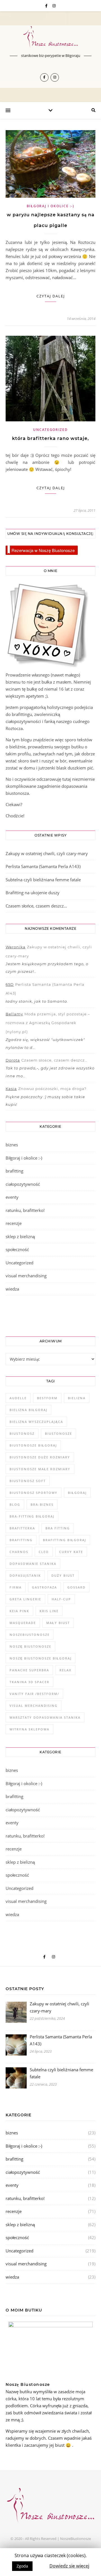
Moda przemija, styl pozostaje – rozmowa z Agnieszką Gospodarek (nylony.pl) (48, 1023)
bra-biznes (42, 1504)
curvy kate (71, 1552)
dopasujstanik (25, 1575)
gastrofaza (44, 1587)
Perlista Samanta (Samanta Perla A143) (43, 866)
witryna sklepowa (29, 1729)
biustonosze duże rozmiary (40, 1457)
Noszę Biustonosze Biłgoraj (41, 1658)
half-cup (61, 1599)
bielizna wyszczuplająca (36, 1422)
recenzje (14, 1223)
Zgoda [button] (22, 2566)
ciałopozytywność (23, 1184)
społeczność (17, 1249)
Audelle (18, 1398)
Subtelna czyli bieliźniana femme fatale (43, 880)
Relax (66, 1670)
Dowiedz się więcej (69, 2566)
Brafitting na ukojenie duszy (33, 893)
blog (15, 1504)
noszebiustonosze (30, 1635)
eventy (12, 1197)
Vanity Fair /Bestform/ (34, 1694)
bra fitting (58, 1528)
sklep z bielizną (20, 1236)
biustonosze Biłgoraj (33, 1445)
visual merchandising (26, 1276)
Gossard (76, 1587)
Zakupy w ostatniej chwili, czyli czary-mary (47, 853)
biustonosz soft (28, 1481)
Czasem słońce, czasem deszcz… (36, 906)
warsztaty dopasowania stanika (45, 1717)
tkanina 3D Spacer (29, 1682)
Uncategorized (50, 430)
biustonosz (22, 1433)
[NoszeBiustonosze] (50, 37)
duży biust (63, 1575)
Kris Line (49, 1611)
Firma (16, 1587)
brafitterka (22, 1528)
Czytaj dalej (51, 296)
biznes (12, 1145)
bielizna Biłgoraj (28, 1410)
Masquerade (23, 1623)
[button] (41, 2563)
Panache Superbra (29, 1670)
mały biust (58, 1623)
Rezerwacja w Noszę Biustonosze (43, 550)
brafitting (14, 1171)
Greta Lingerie (25, 1599)
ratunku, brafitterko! (25, 1210)
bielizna (77, 1398)
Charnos (19, 1552)
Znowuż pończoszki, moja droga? (52, 1089)
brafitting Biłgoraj (65, 1540)
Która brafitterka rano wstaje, (50, 438)
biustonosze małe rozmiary (40, 1469)
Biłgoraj (77, 1493)
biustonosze (58, 1433)
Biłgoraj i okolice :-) (50, 206)
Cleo (44, 1552)
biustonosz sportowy (34, 1493)
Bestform (47, 1398)
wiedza (12, 1289)
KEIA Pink (19, 1611)
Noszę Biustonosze (30, 1646)
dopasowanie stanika (33, 1564)
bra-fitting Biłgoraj (32, 1516)
